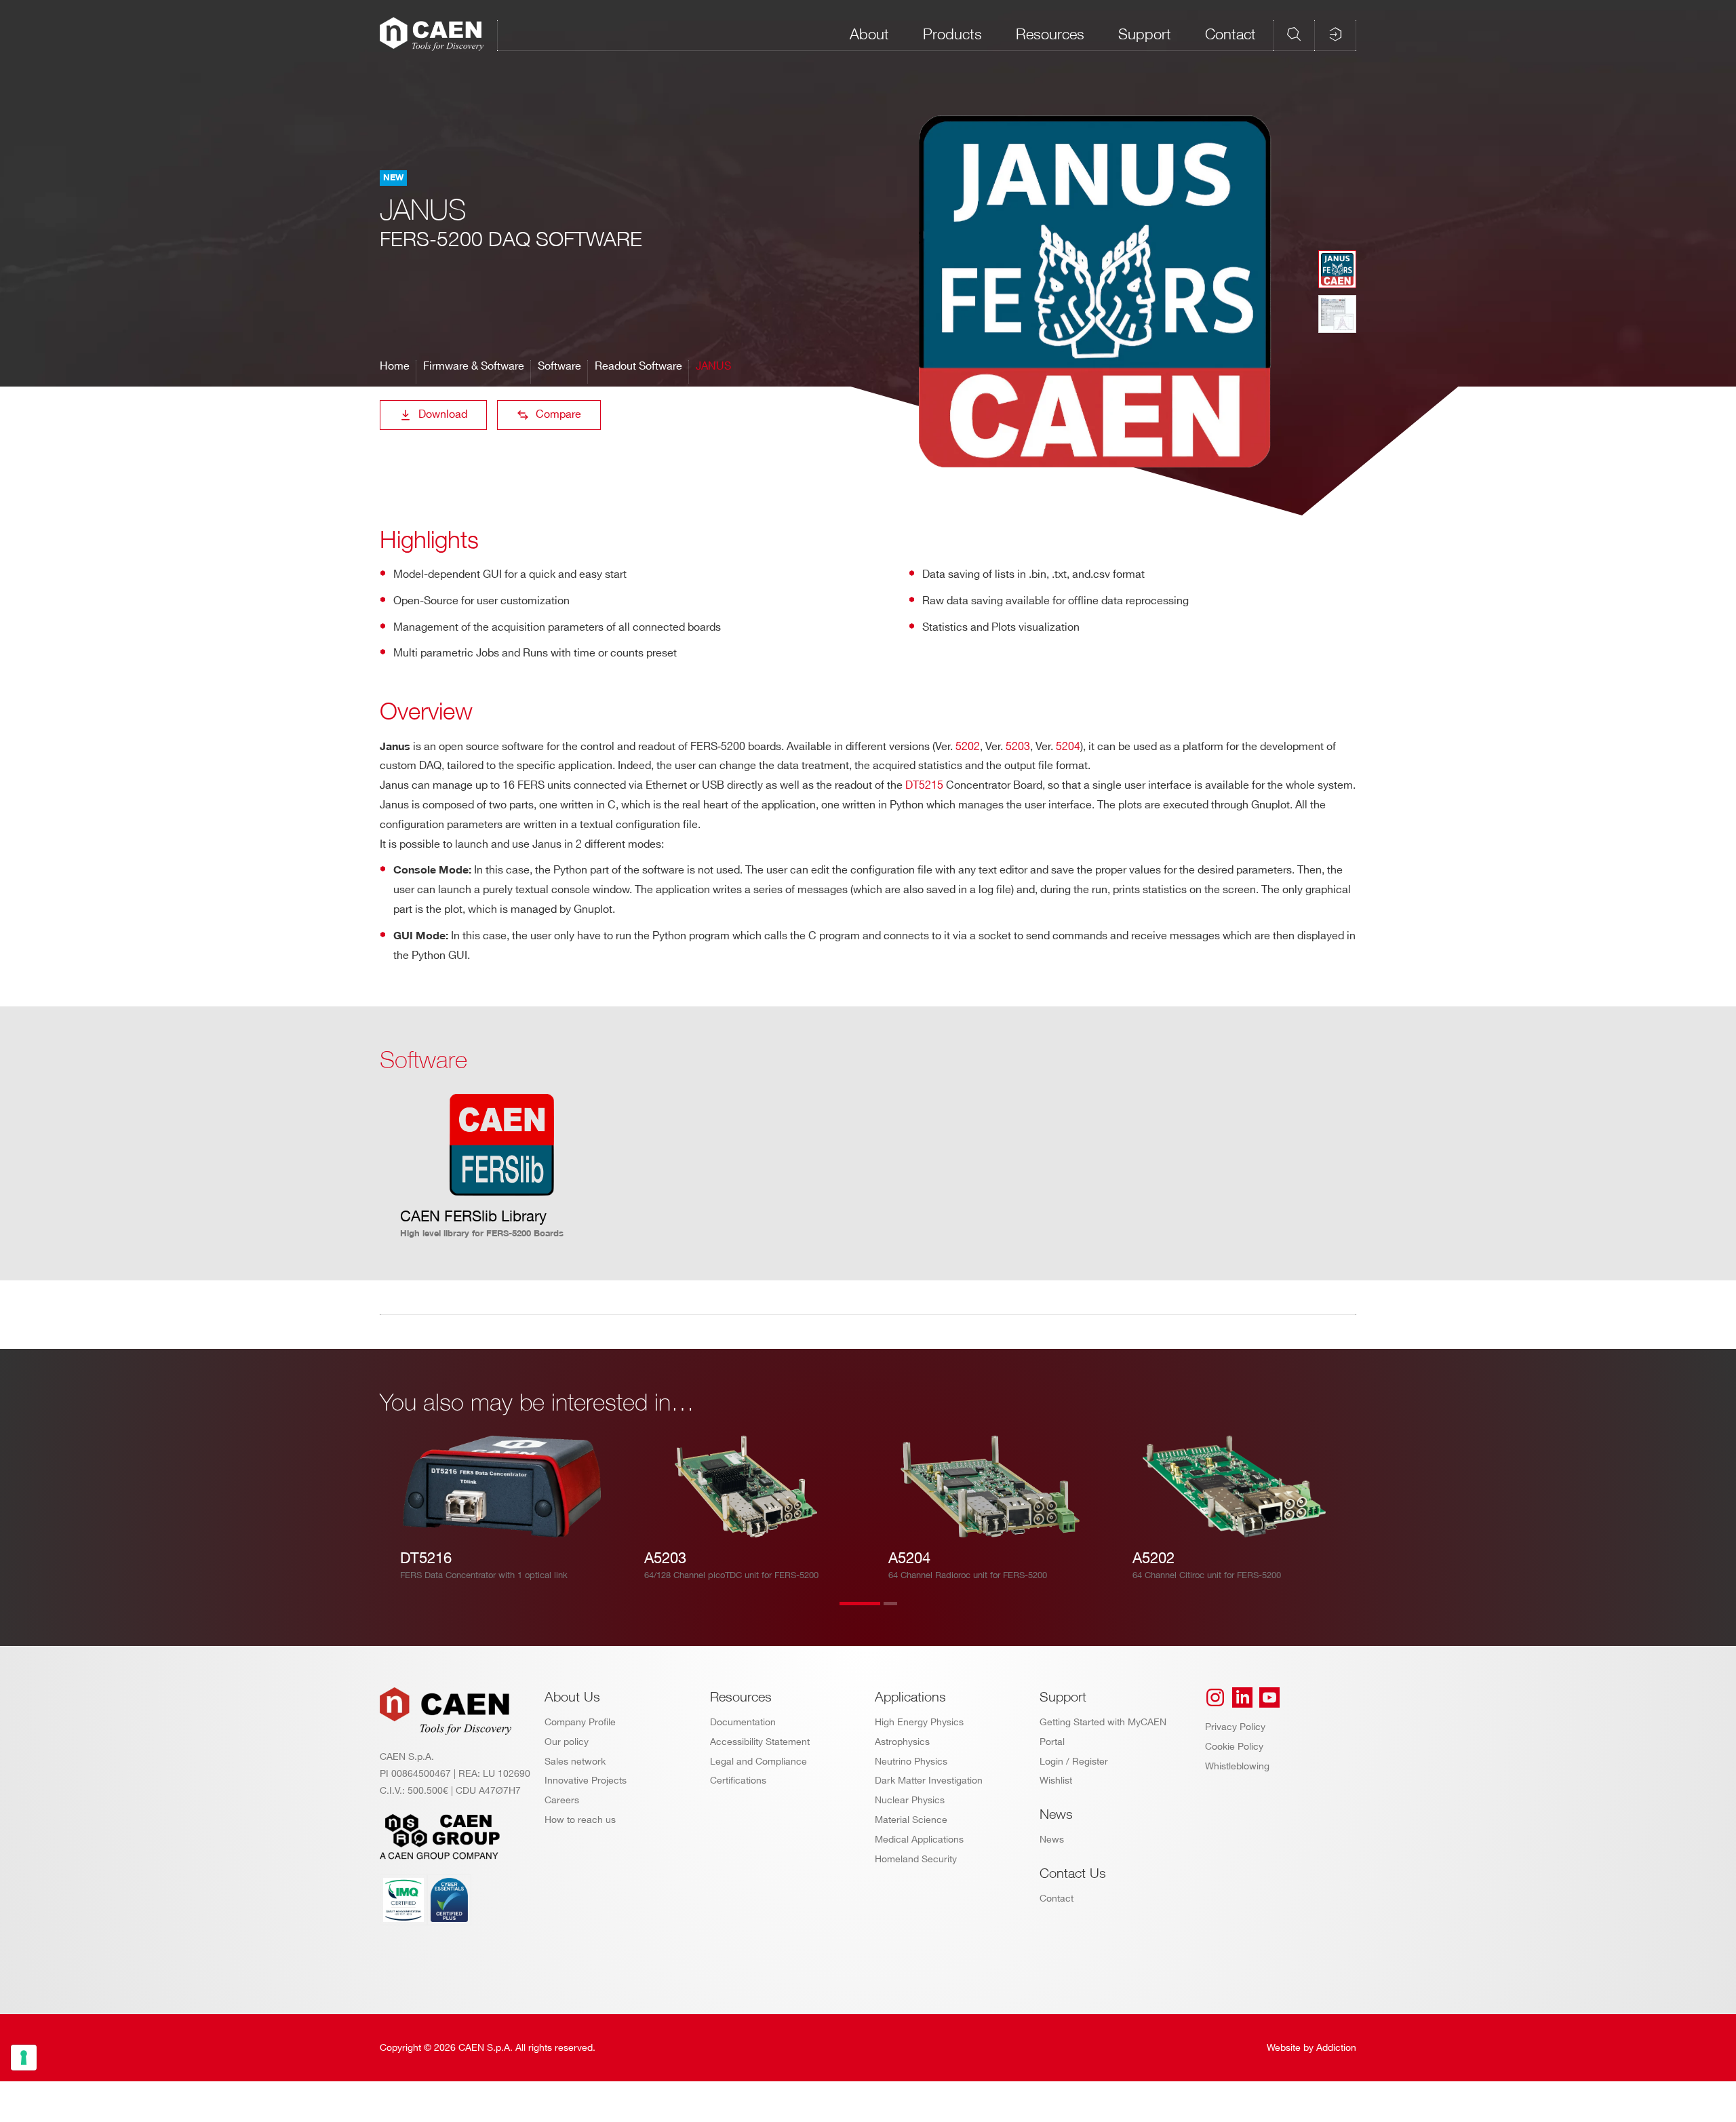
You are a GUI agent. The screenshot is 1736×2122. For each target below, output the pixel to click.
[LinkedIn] (1242, 1697)
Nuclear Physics (910, 1800)
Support (1145, 34)
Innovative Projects (586, 1781)
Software (559, 367)
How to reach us (580, 1820)
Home (395, 367)
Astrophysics (902, 1742)
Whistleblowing (1237, 1766)
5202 (968, 747)
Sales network (575, 1762)
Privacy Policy (1235, 1727)
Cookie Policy (1234, 1747)
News (1052, 1840)
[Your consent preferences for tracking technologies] (24, 2058)
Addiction (1336, 2048)
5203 (1018, 747)
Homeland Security (916, 1859)
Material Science (911, 1820)
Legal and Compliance (758, 1762)
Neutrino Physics (911, 1762)
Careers (562, 1800)
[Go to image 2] (1337, 314)
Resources (1050, 34)
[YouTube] (1269, 1697)
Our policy (567, 1742)
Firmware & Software (474, 367)
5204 (1068, 747)
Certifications (738, 1781)
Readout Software (638, 367)
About (869, 34)
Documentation (743, 1722)
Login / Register (1074, 1762)
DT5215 (926, 786)
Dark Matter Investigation (929, 1781)
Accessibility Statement (760, 1742)
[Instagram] (1215, 1697)
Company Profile (580, 1722)
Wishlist (1056, 1781)
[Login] (1335, 34)
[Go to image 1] (1337, 269)
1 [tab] (860, 1612)
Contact (1230, 34)
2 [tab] (904, 1612)
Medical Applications (919, 1840)
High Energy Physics (919, 1722)
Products (952, 34)
